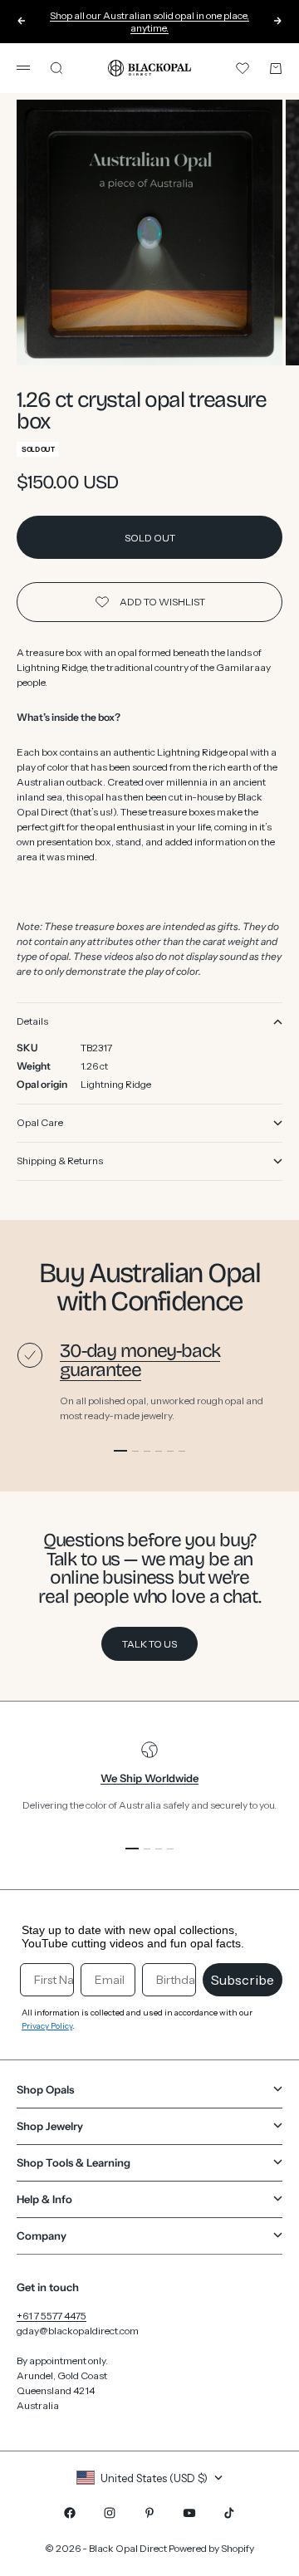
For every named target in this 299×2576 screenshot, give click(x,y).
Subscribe (243, 1980)
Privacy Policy (47, 2026)
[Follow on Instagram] (110, 2513)
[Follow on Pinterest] (149, 2513)
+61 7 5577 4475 (51, 2316)
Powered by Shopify (211, 2548)
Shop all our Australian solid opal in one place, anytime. (149, 22)
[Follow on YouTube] (189, 2513)
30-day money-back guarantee (140, 1360)
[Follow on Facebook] (70, 2513)
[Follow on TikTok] (229, 2513)
